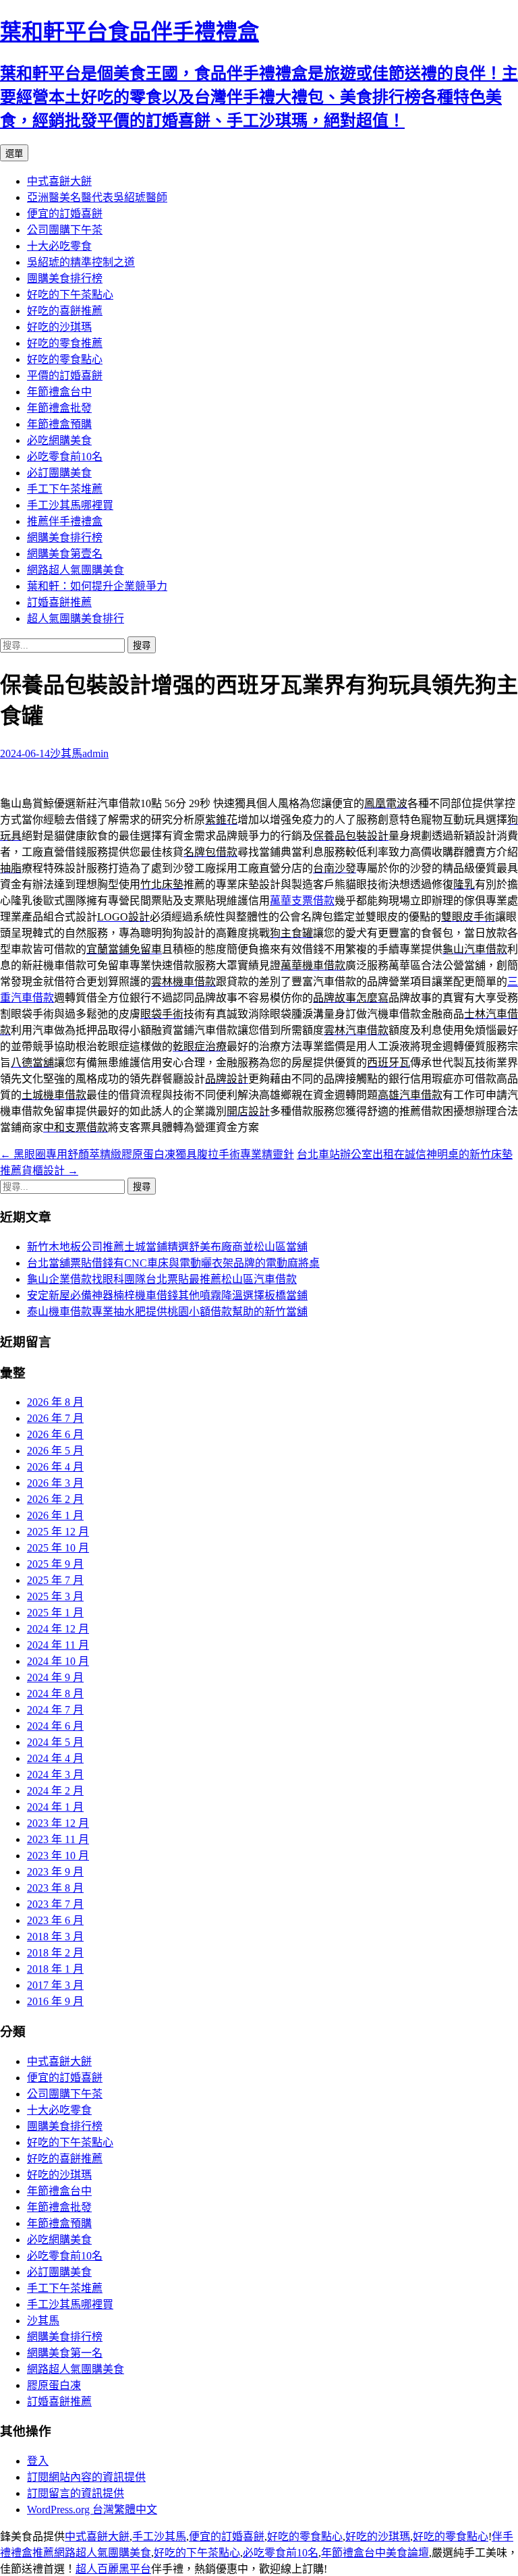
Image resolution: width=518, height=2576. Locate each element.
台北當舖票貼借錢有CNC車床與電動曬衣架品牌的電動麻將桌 (173, 1263)
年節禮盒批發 (59, 408)
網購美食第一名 (65, 2353)
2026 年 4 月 (55, 1467)
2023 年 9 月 (55, 1872)
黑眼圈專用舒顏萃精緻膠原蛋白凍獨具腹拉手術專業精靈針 (147, 1154)
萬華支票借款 (302, 901)
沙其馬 (66, 753)
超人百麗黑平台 (113, 2569)
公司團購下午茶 (65, 230)
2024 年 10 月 (58, 1661)
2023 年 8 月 (55, 1888)
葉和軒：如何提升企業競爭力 (97, 586)
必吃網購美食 (59, 440)
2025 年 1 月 (55, 1613)
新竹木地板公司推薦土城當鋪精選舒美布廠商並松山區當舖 (167, 1247)
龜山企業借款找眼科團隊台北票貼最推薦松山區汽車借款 (162, 1279)
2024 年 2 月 (55, 1791)
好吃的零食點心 (65, 359)
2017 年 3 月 (55, 1985)
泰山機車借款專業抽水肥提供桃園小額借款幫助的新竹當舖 (167, 1312)
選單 (14, 154)
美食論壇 (407, 2553)
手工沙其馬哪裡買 (70, 505)
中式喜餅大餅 (59, 181)
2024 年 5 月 (55, 1742)
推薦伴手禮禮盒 (65, 521)
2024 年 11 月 (58, 1645)
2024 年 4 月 (55, 1758)
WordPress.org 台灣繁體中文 (92, 2510)
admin (95, 753)
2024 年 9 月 (55, 1677)
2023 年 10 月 (58, 1856)
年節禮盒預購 (59, 424)
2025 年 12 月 (58, 1532)
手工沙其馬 (159, 2537)
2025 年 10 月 (58, 1548)
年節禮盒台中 (59, 392)
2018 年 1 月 (55, 1969)
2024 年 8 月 (55, 1694)
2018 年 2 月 (55, 1953)
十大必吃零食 (59, 246)
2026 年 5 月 (55, 1451)
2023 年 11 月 (58, 1839)
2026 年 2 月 (55, 1499)
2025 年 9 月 (55, 1564)
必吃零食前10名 (65, 457)
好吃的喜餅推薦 (65, 311)
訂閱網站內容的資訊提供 (86, 2477)
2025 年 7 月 (55, 1580)
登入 (38, 2461)
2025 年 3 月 (55, 1596)
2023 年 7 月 (55, 1904)
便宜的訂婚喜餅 (65, 214)
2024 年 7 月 (55, 1710)
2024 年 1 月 (55, 1807)
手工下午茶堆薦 (65, 489)
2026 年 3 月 (55, 1483)
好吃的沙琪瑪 (59, 327)
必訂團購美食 (59, 473)
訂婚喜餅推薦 (59, 602)
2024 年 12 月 (58, 1629)
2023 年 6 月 (55, 1920)
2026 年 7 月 (55, 1418)
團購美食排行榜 (65, 278)
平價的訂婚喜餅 (65, 376)
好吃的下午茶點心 (70, 295)
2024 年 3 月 (55, 1775)
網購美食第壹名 (65, 554)
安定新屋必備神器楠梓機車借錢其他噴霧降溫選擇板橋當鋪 (167, 1295)
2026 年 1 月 (55, 1515)
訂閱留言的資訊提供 (76, 2493)
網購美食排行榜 (65, 538)
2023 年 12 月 (58, 1823)
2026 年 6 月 (55, 1434)
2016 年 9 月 (55, 2001)
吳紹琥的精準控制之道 (81, 262)
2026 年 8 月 (55, 1402)
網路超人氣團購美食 (76, 570)
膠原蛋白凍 (54, 2385)
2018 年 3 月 (55, 1937)
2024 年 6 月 (55, 1726)
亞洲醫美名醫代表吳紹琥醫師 (97, 197)
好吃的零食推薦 (65, 343)
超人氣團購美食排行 (76, 619)
